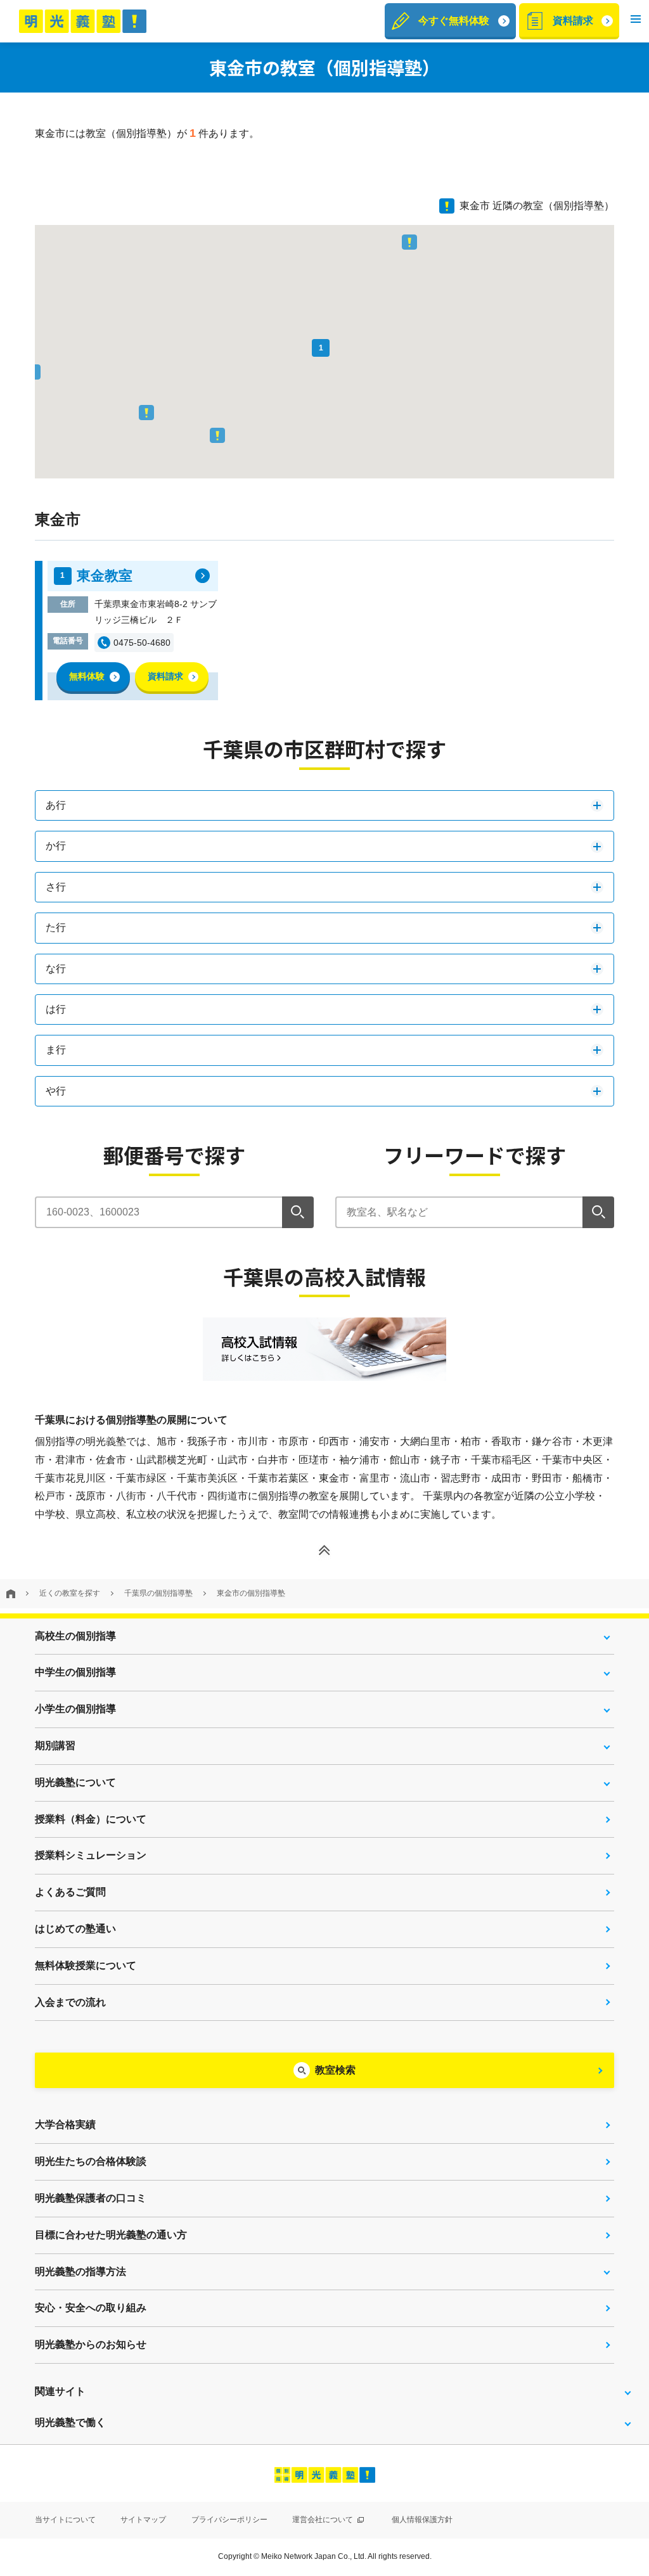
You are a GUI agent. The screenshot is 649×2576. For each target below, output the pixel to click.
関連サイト (60, 2391)
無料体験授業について (86, 1965)
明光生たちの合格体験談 (91, 2161)
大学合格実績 (65, 2124)
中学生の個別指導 (75, 1672)
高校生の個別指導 (75, 1636)
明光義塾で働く (70, 2422)
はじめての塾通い (75, 1929)
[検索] (298, 1212)
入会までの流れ (70, 2002)
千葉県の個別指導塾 (158, 1593)
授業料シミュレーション (91, 1855)
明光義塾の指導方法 (80, 2272)
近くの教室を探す (70, 1593)
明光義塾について (75, 1782)
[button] (636, 21)
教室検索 (335, 2070)
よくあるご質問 (70, 1892)
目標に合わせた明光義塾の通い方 (111, 2235)
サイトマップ (143, 2520)
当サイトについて (65, 2520)
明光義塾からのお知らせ (91, 2344)
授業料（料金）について (91, 1819)
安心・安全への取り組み (91, 2308)
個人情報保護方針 (422, 2520)
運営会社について (324, 2520)
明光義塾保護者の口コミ (91, 2198)
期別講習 (55, 1746)
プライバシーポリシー (229, 2520)
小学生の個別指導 (75, 1709)
